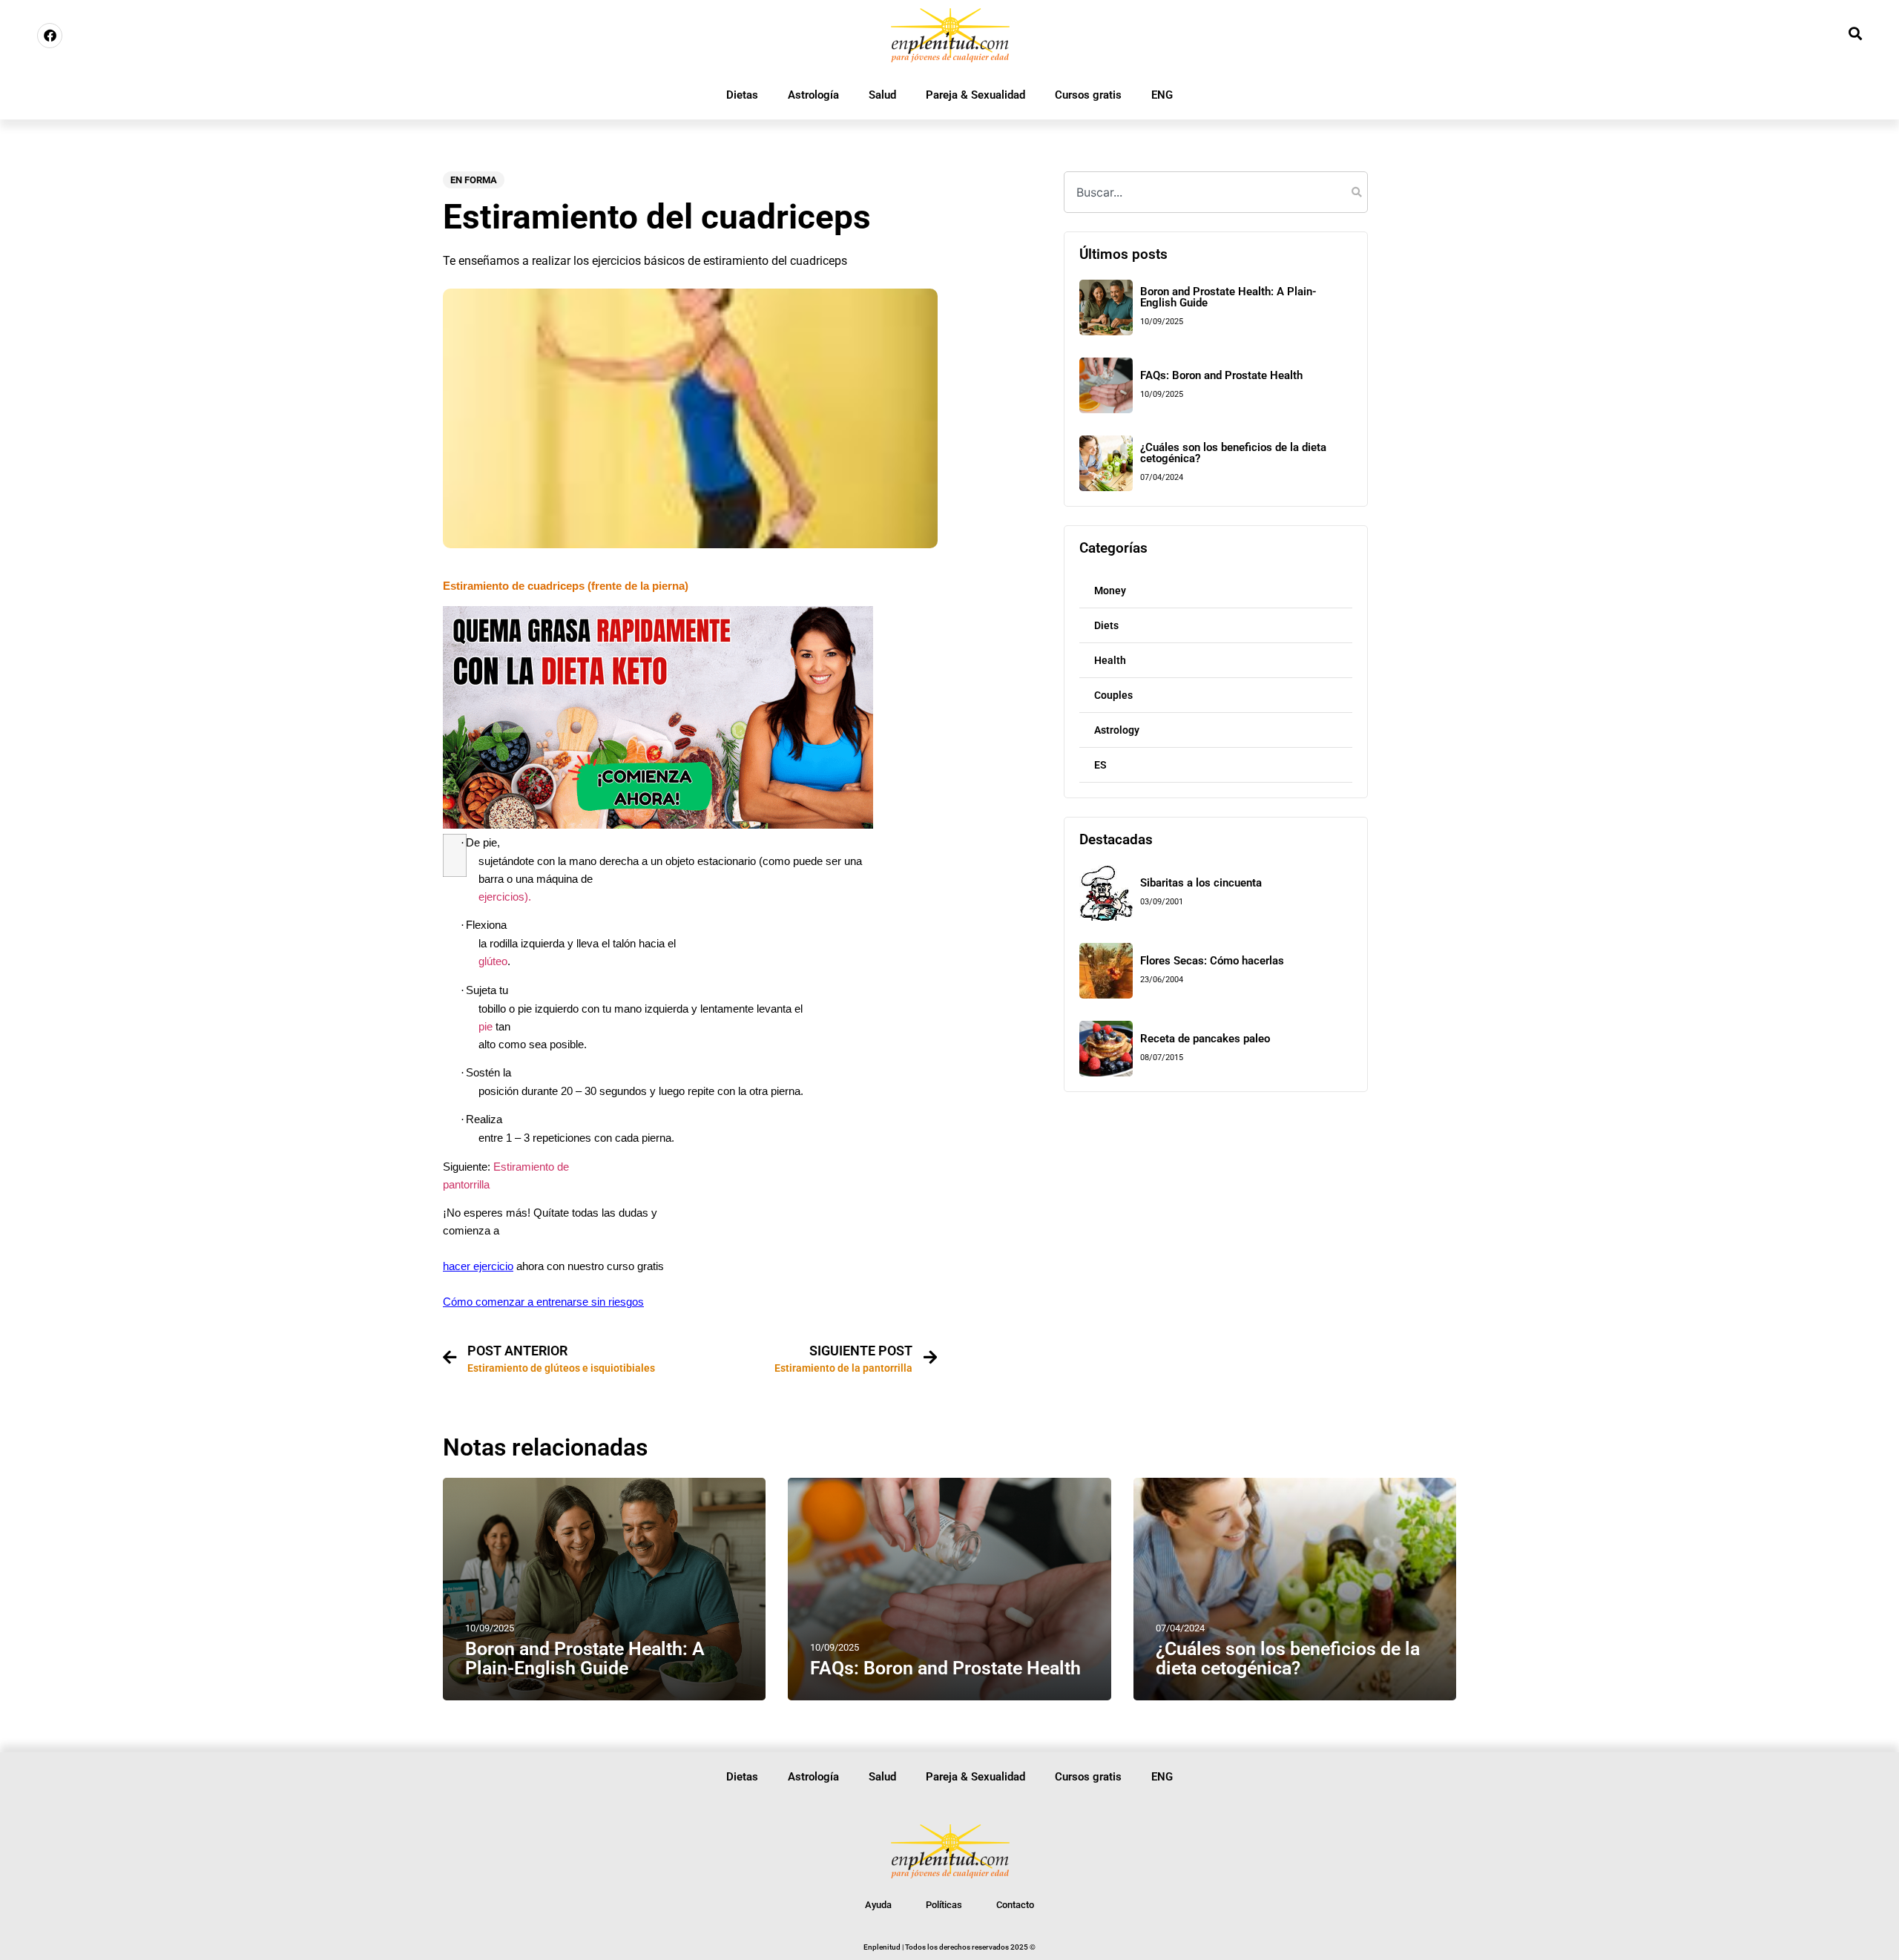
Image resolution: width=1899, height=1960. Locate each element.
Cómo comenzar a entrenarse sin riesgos (543, 1302)
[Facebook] (50, 36)
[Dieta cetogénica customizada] (658, 825)
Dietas (742, 95)
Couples (1113, 695)
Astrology (1117, 730)
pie (486, 1027)
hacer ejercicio (478, 1266)
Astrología (813, 95)
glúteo (493, 961)
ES (1100, 765)
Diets (1106, 625)
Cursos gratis (1088, 95)
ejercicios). (505, 897)
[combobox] (1216, 192)
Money (1110, 591)
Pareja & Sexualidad (975, 95)
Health (1110, 660)
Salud (882, 95)
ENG (1162, 95)
